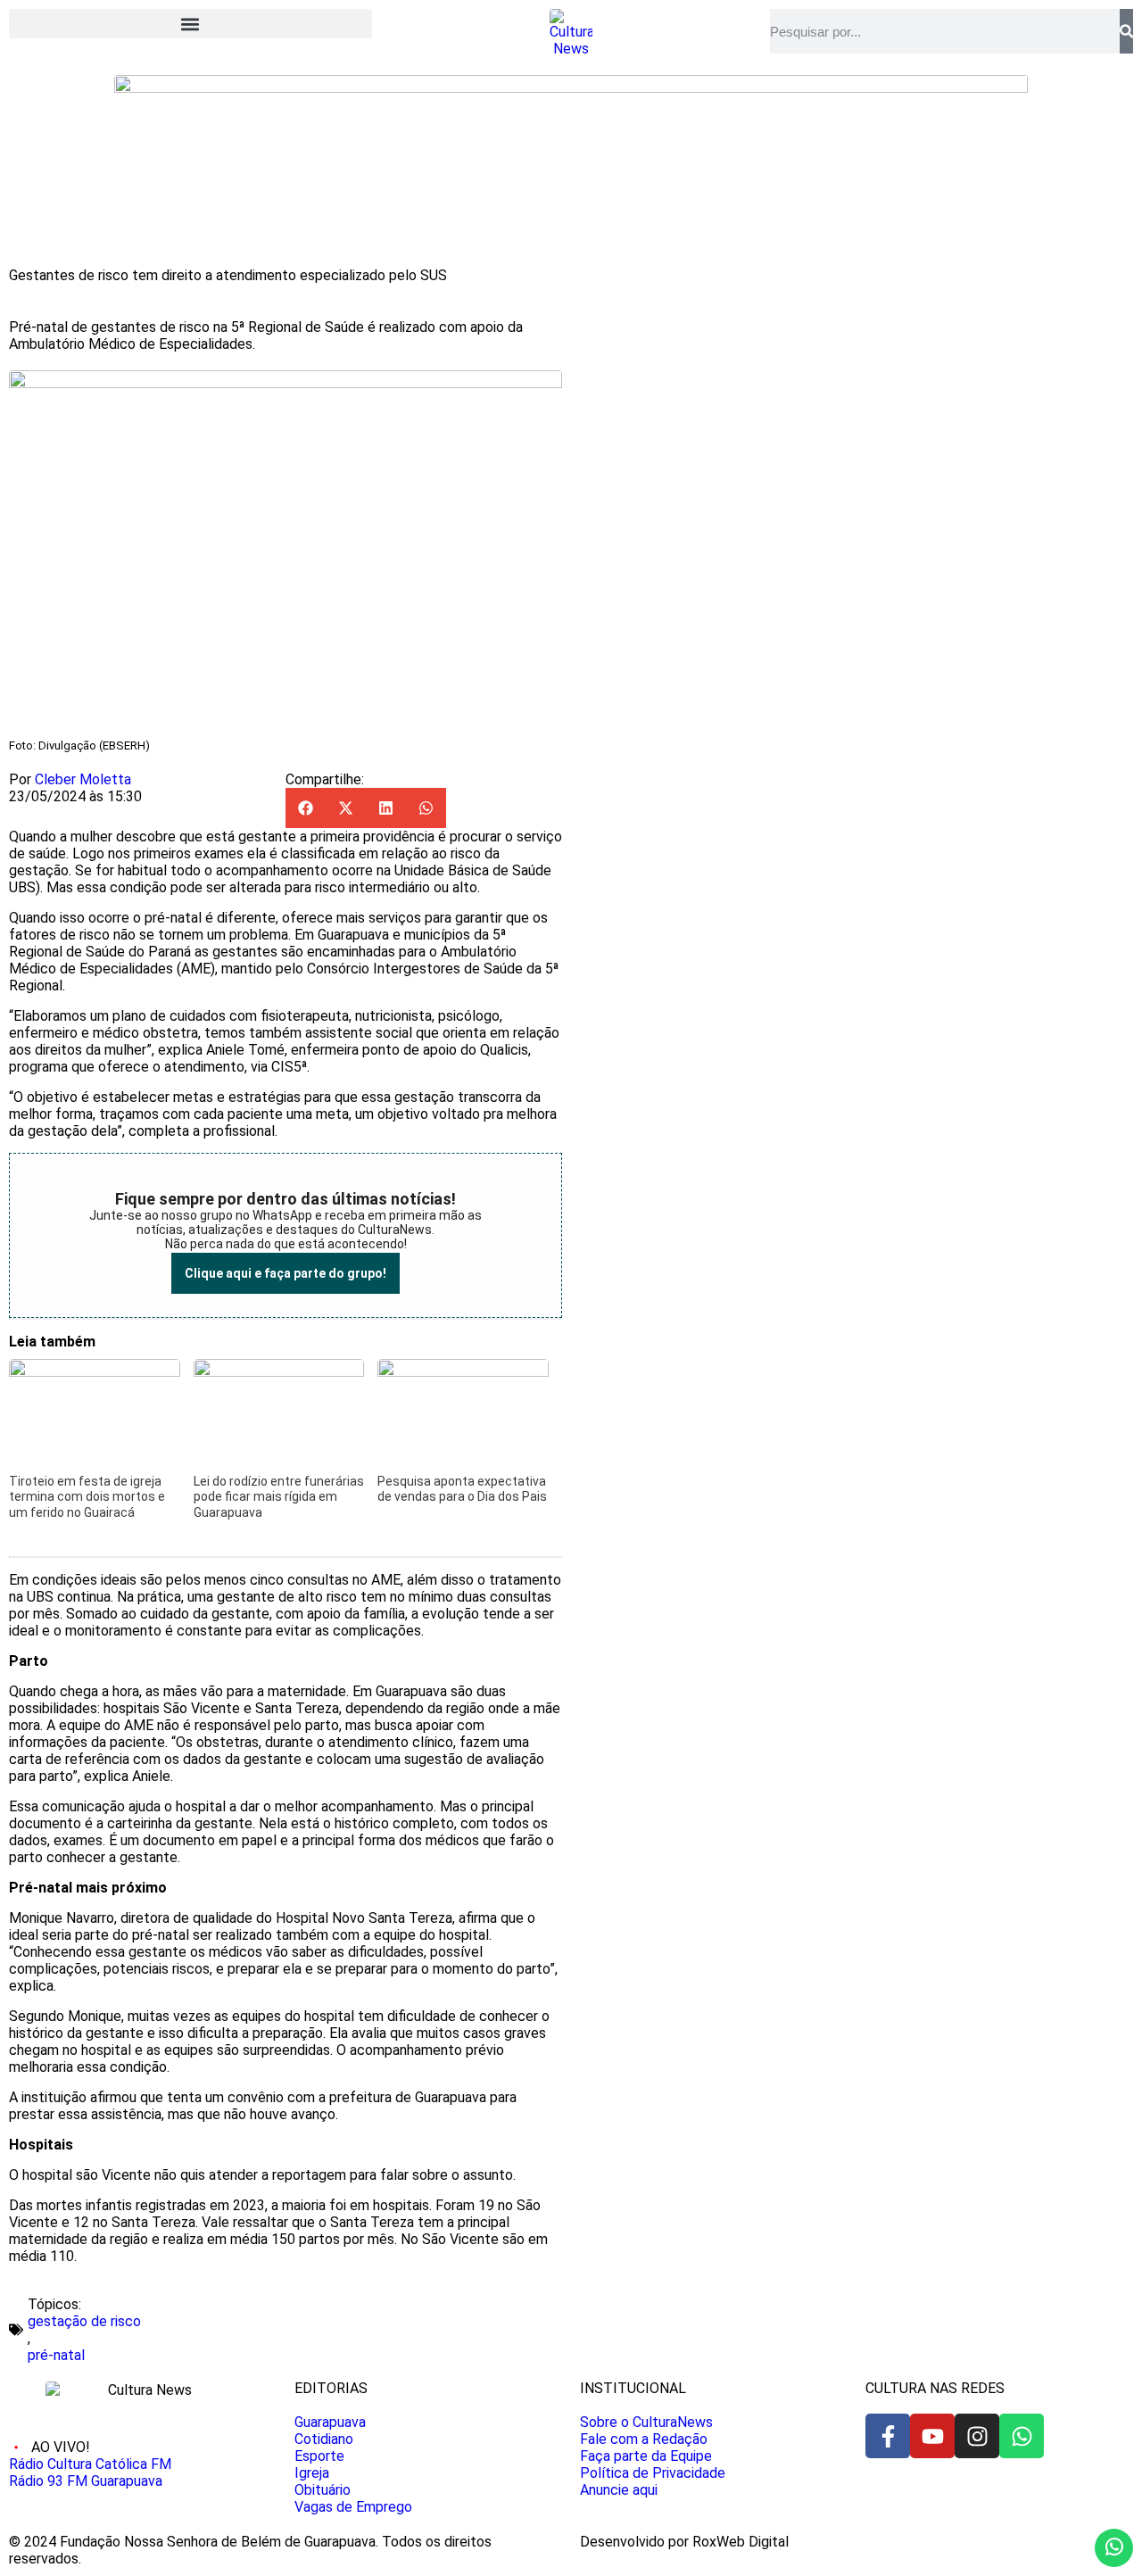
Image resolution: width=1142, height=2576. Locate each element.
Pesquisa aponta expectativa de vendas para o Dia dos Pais (462, 1489)
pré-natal (56, 2355)
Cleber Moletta (83, 779)
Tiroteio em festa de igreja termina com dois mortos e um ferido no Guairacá (87, 1497)
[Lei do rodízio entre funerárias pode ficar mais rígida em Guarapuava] (279, 1372)
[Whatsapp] (1022, 2436)
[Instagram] (977, 2436)
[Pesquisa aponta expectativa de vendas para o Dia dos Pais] (463, 1372)
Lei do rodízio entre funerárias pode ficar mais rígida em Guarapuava (279, 1497)
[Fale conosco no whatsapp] (1114, 2548)
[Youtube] (932, 2436)
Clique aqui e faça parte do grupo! (285, 1273)
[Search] (1126, 31)
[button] (190, 24)
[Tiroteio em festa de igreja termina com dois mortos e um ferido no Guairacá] (95, 1372)
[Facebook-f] (888, 2436)
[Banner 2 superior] (571, 88)
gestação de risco (84, 2321)
